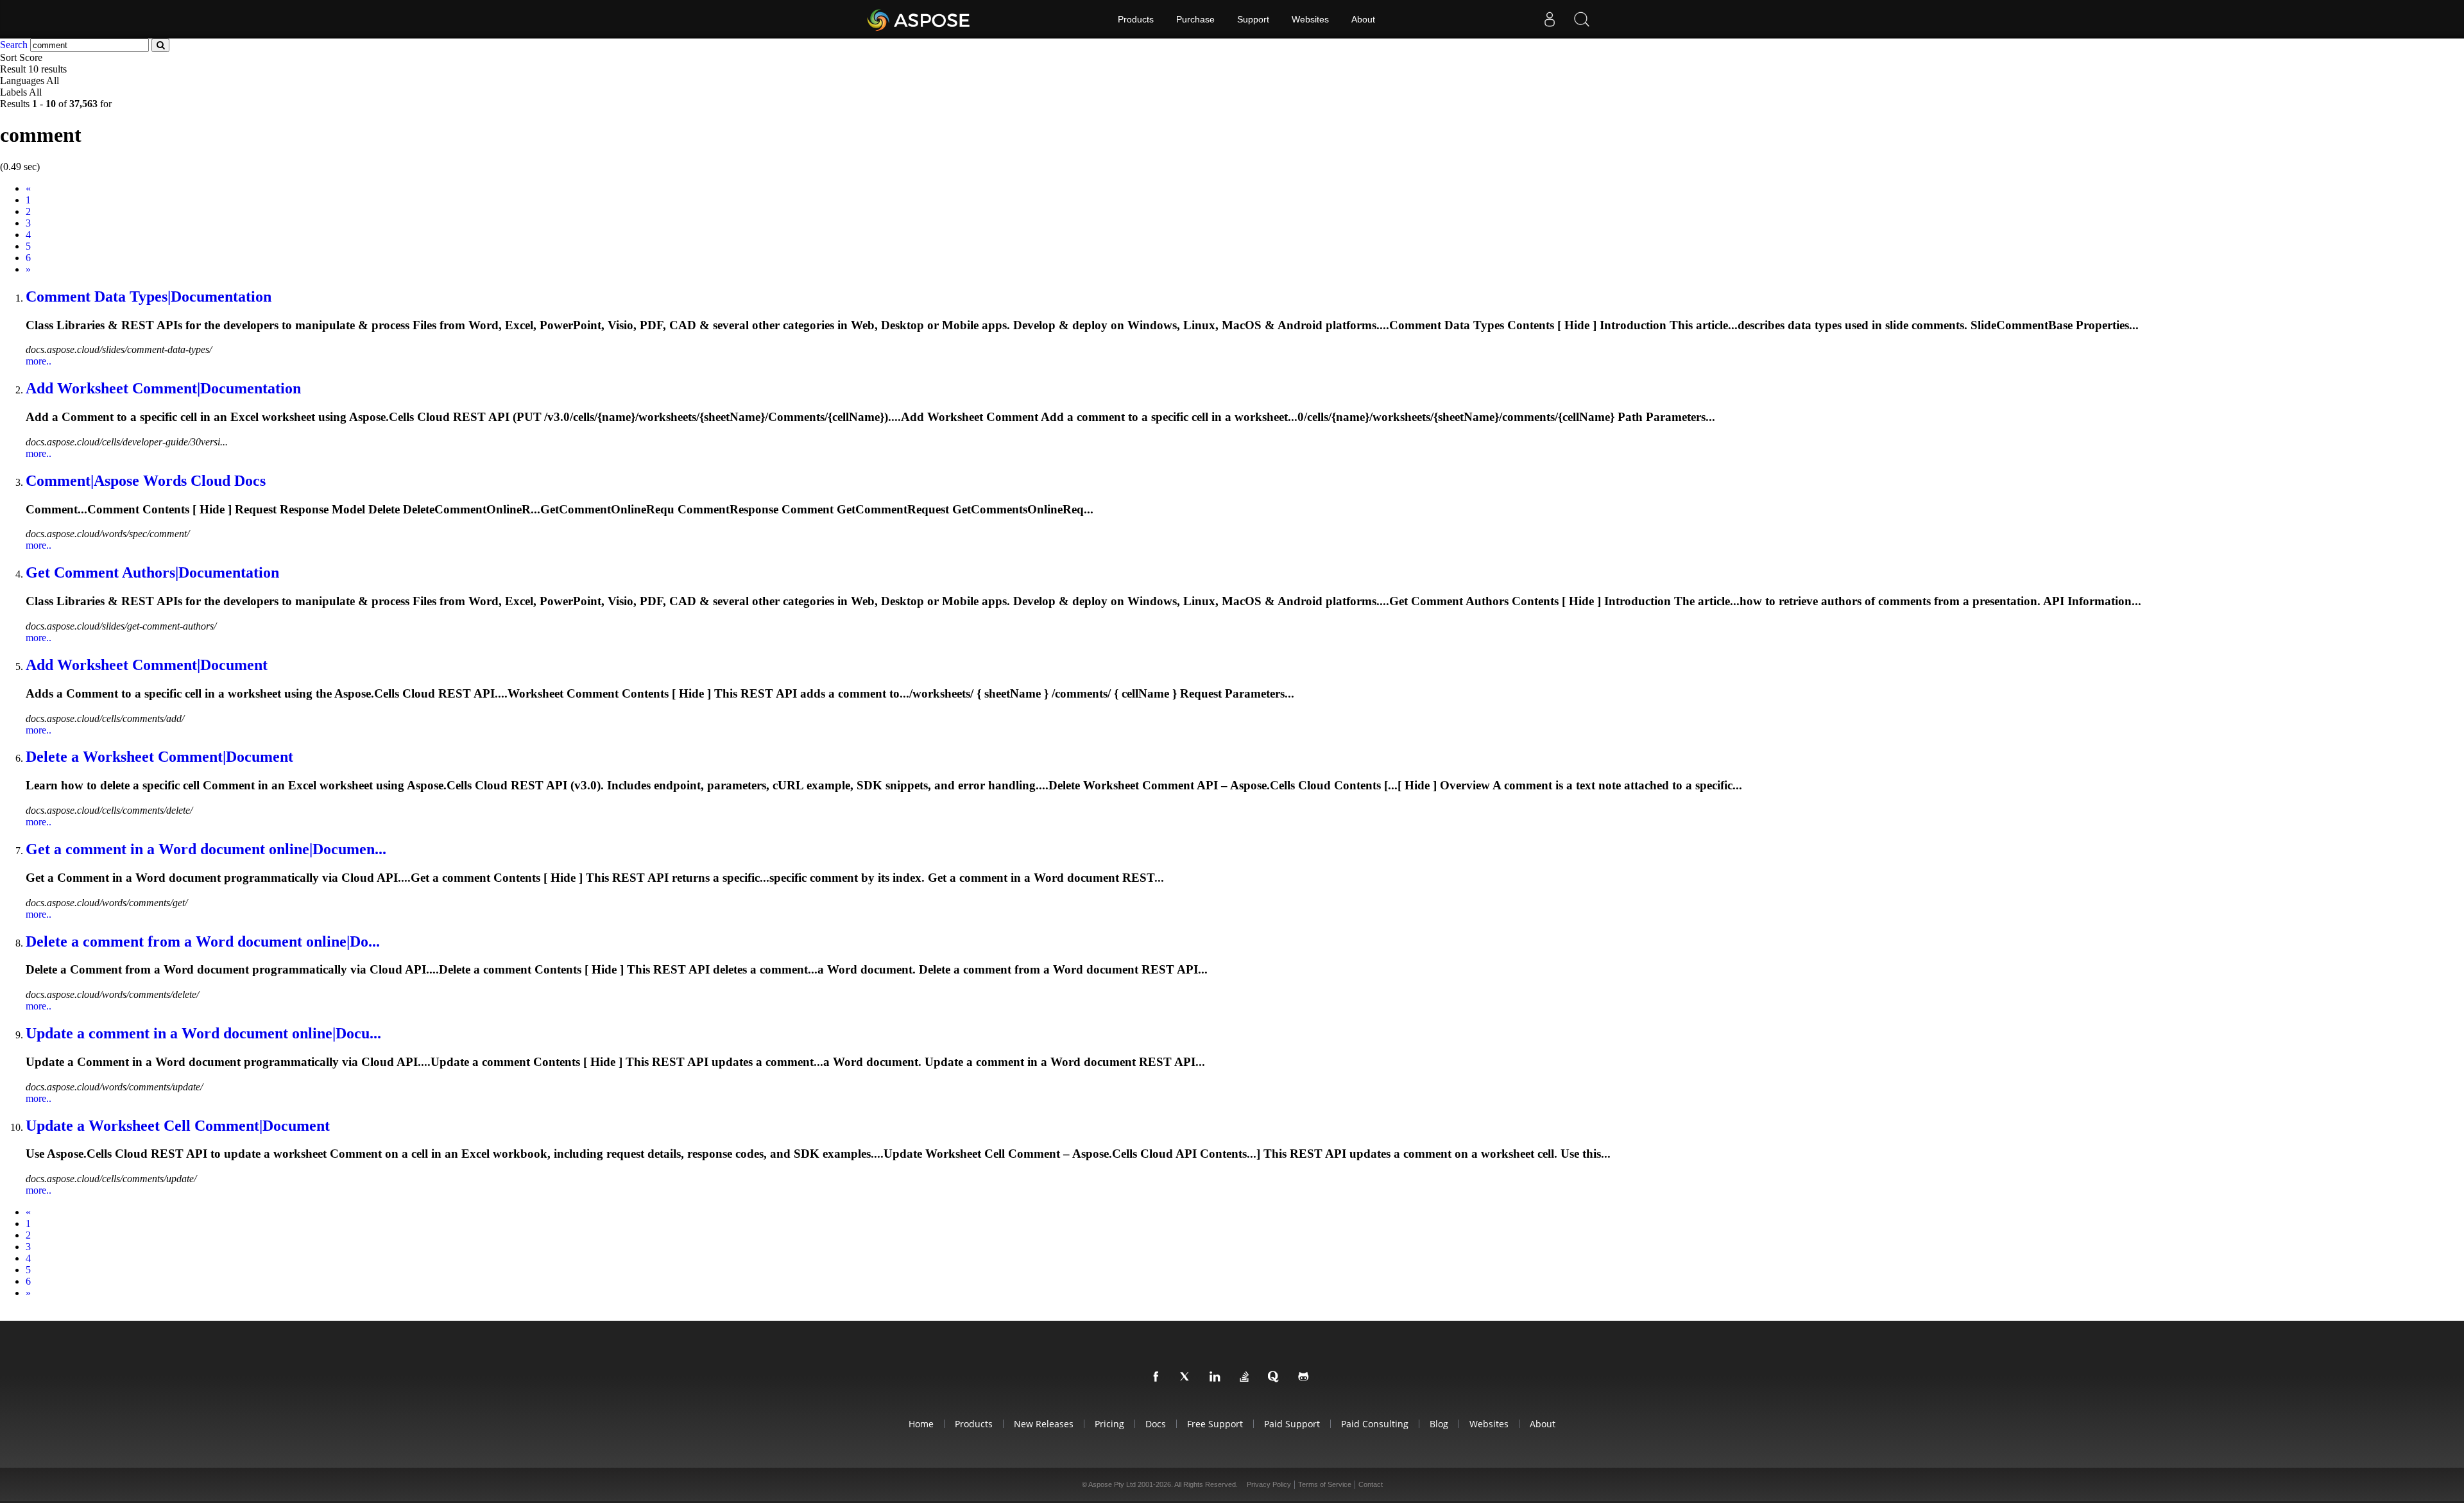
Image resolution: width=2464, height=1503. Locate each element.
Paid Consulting (1375, 1424)
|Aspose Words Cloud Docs (146, 481)
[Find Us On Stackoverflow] (1247, 1377)
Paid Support (1292, 1424)
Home (921, 1424)
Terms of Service (1325, 1484)
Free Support (1215, 1424)
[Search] (1582, 19)
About (1363, 19)
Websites (1310, 19)
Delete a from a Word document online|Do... (203, 941)
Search (14, 45)
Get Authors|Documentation (152, 572)
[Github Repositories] (1306, 1377)
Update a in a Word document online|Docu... (203, 1033)
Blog (1439, 1424)
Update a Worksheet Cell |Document (178, 1126)
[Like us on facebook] (1158, 1377)
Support (1253, 19)
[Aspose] (919, 19)
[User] (1550, 19)
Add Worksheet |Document (147, 665)
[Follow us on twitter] (1188, 1377)
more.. (38, 361)
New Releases (1044, 1424)
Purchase (1195, 19)
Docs (1156, 1424)
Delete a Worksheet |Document (159, 757)
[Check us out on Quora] (1276, 1377)
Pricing (1109, 1424)
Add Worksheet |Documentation (163, 388)
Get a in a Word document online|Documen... (206, 849)
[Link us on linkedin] (1217, 1377)
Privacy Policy (1269, 1484)
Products (1136, 19)
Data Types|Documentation (149, 296)
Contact (1371, 1484)
